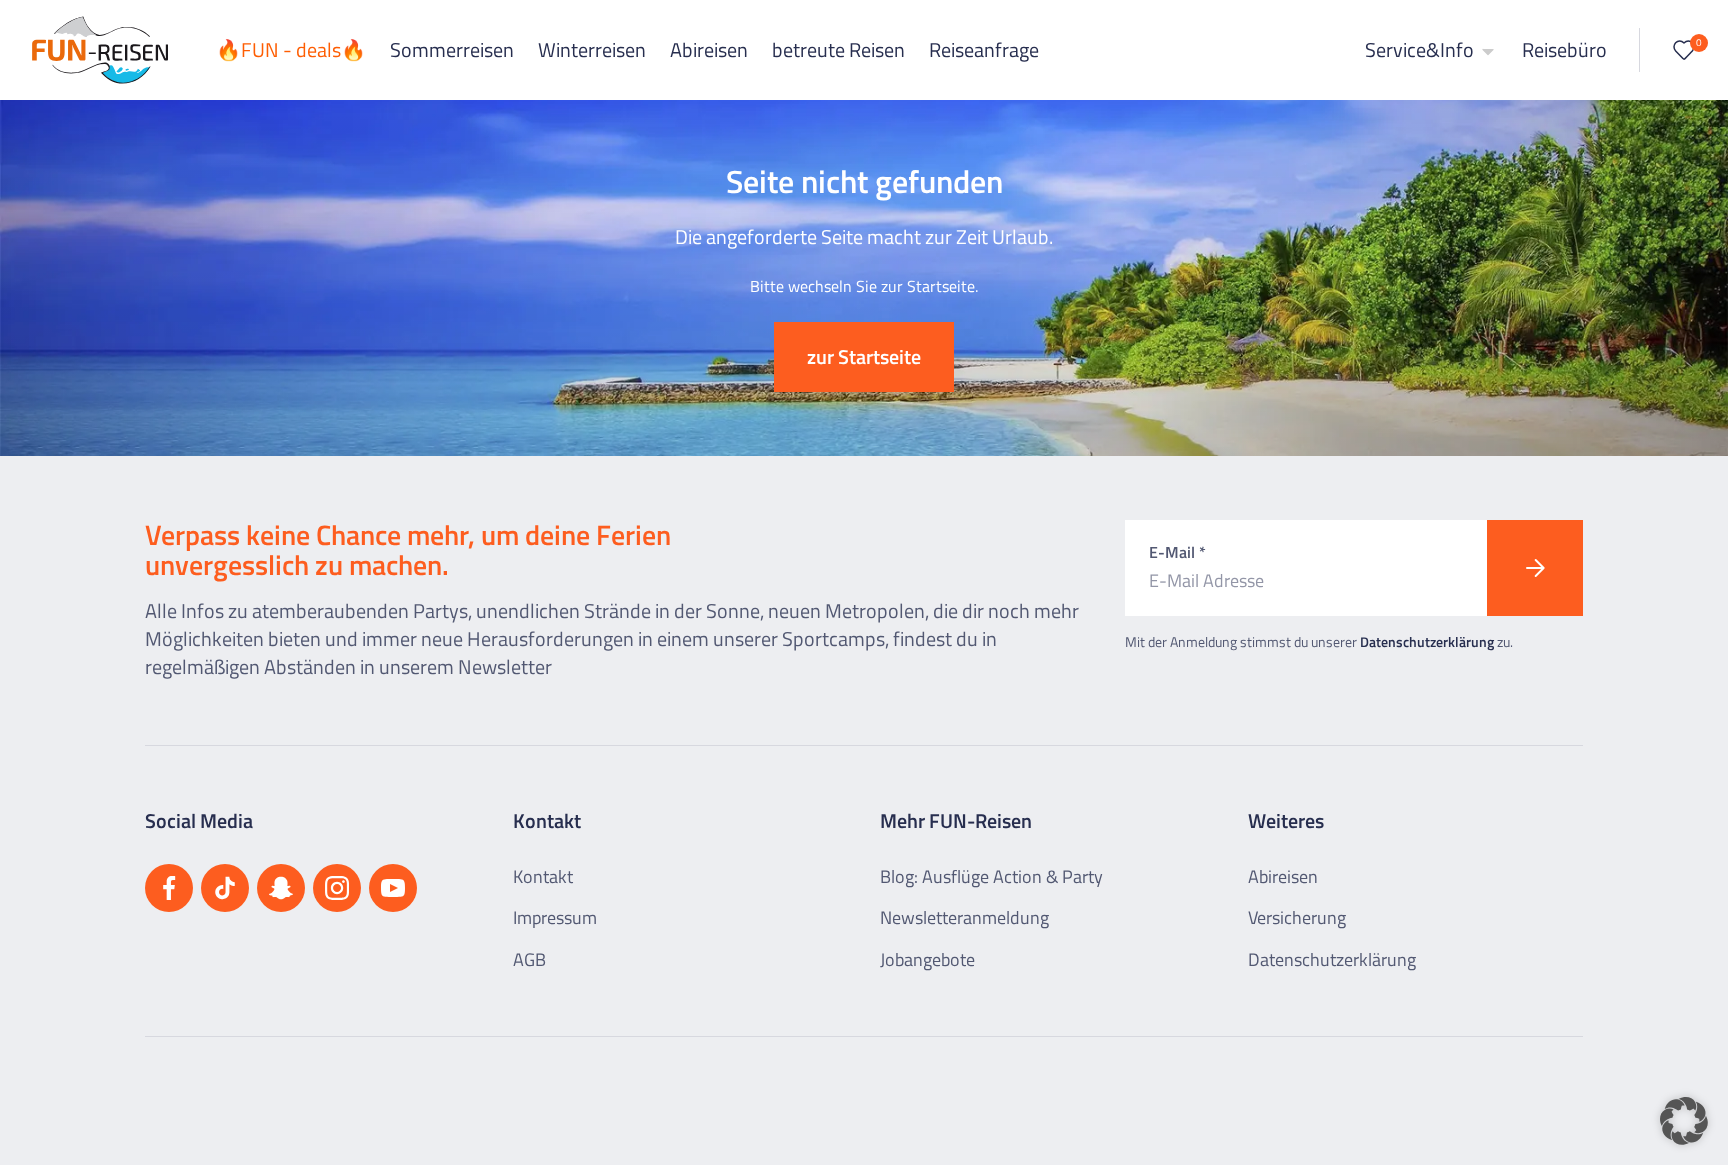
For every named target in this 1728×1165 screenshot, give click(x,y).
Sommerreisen (452, 49)
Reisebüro (1564, 49)
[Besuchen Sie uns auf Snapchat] (281, 888)
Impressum (555, 917)
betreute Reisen (838, 49)
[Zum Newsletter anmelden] (1535, 568)
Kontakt (543, 876)
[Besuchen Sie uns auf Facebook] (169, 888)
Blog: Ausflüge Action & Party (991, 876)
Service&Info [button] (1421, 49)
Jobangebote (927, 959)
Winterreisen (592, 49)
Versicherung (1297, 917)
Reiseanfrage (984, 49)
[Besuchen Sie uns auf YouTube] (393, 888)
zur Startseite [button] (864, 356)
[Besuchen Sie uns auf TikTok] (225, 888)
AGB (529, 959)
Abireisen (709, 49)
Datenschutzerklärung (1427, 641)
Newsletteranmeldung (964, 917)
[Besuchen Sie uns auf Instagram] (337, 888)
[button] (1684, 1121)
